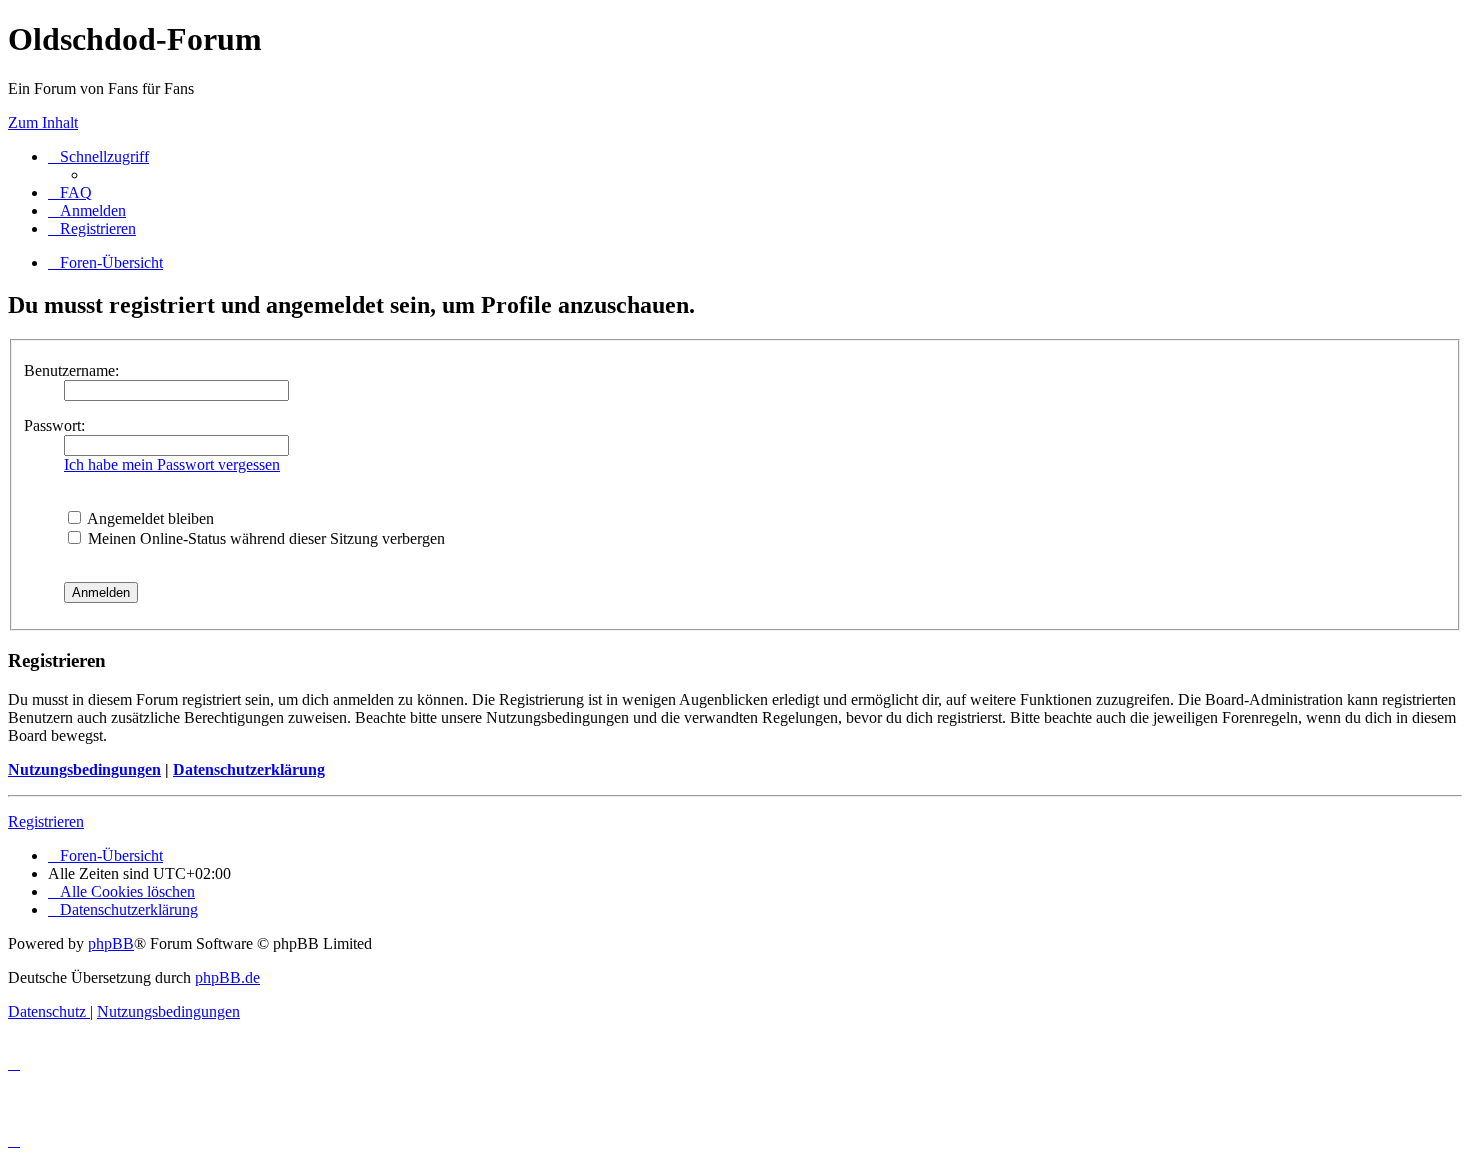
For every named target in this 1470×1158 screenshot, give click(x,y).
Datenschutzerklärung (249, 769)
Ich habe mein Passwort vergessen (172, 464)
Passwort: (54, 425)
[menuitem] (70, 192)
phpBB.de (227, 977)
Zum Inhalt (43, 122)
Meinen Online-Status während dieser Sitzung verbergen (264, 538)
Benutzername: (71, 370)
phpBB (111, 943)
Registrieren (46, 821)
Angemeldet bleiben (149, 518)
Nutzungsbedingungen (84, 769)
